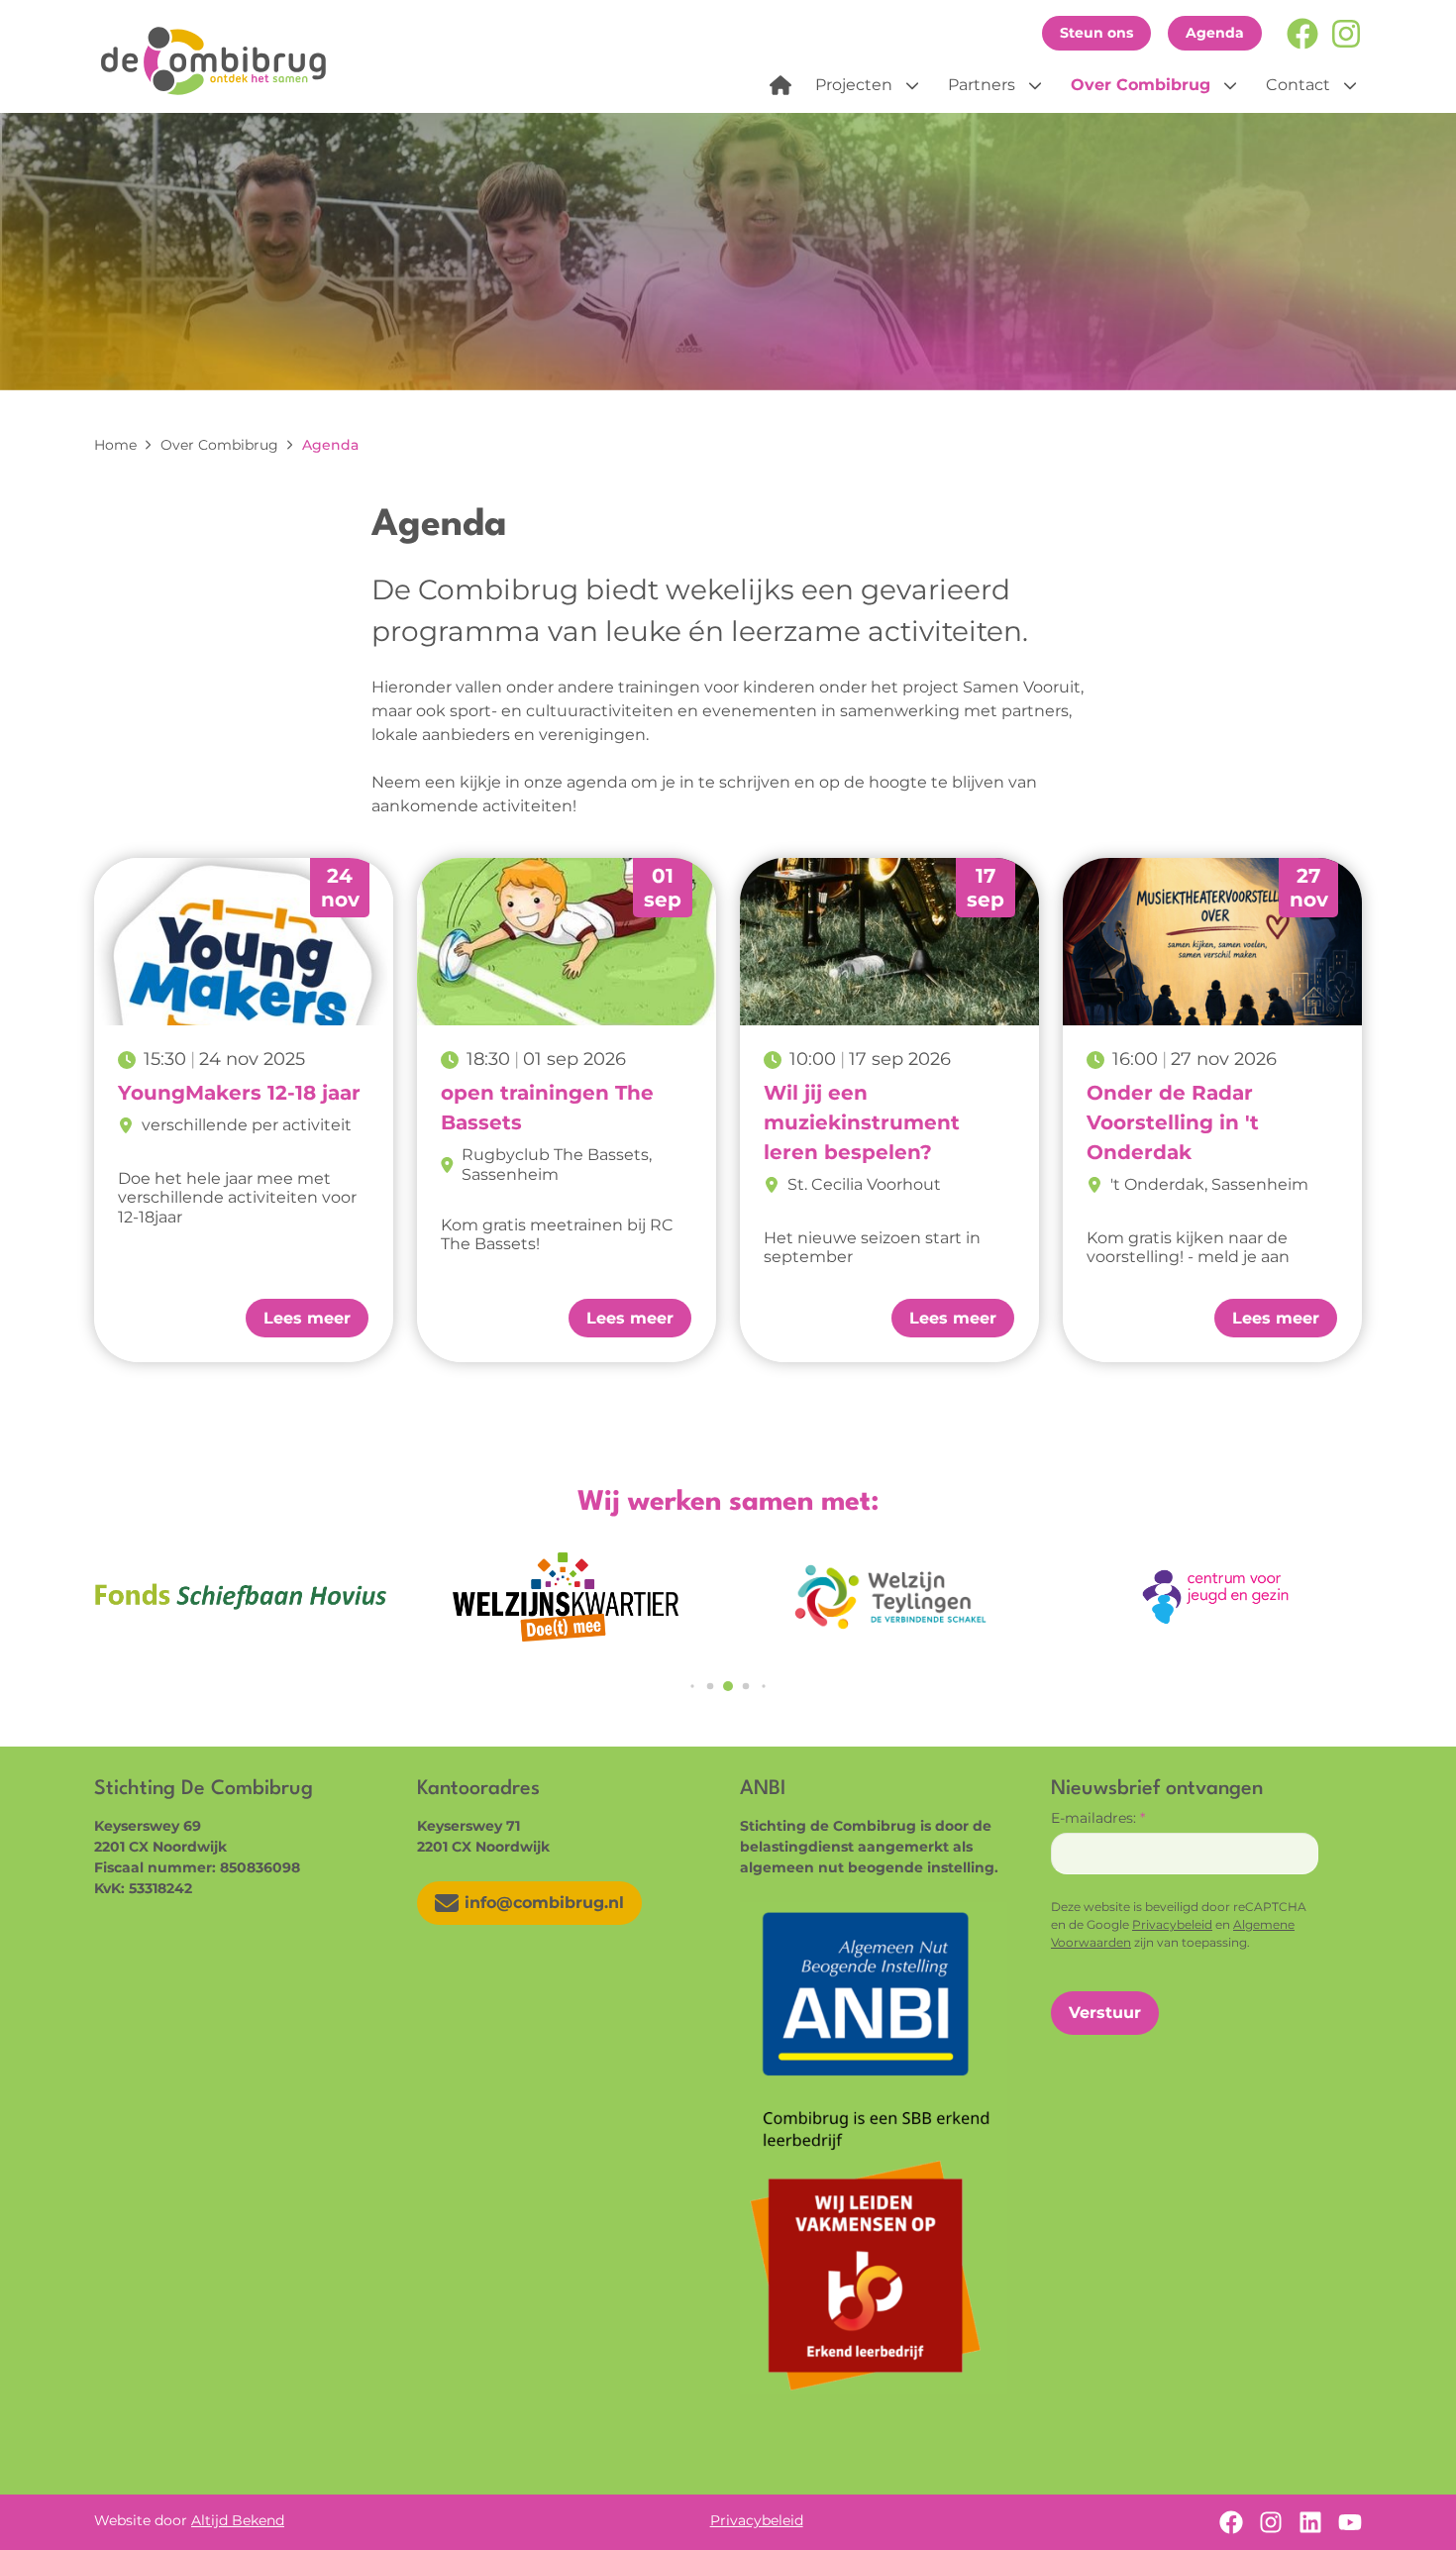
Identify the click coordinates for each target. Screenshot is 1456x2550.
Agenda (1215, 33)
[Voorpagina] (780, 85)
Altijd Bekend (238, 2520)
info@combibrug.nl (544, 1903)
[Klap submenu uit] (912, 85)
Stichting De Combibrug (220, 60)
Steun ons (1096, 33)
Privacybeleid (1172, 1924)
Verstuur (1105, 2013)
